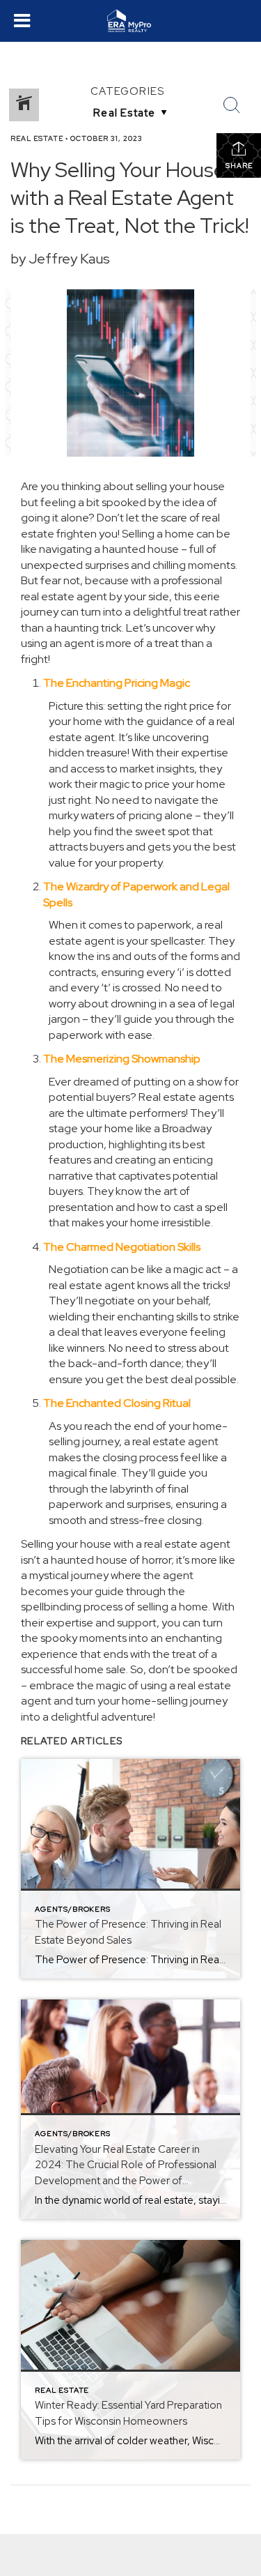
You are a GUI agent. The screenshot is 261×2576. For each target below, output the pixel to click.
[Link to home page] (130, 21)
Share (239, 166)
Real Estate (37, 138)
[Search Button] (232, 105)
